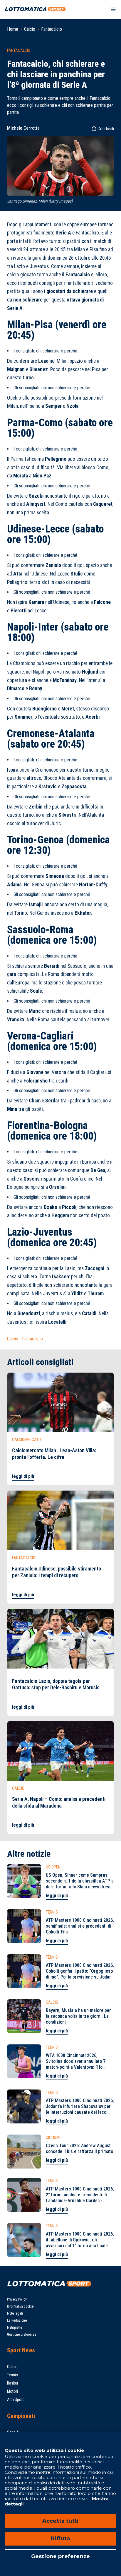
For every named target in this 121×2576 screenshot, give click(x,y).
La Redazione (17, 2320)
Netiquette (15, 2327)
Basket (13, 2383)
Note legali (15, 2313)
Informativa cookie (20, 2306)
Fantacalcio (52, 29)
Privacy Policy (17, 2299)
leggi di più (23, 1476)
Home (13, 29)
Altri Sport (15, 2399)
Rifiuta (60, 2539)
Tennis (12, 2375)
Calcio (30, 29)
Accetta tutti (60, 2521)
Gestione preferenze (22, 2334)
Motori (12, 2391)
